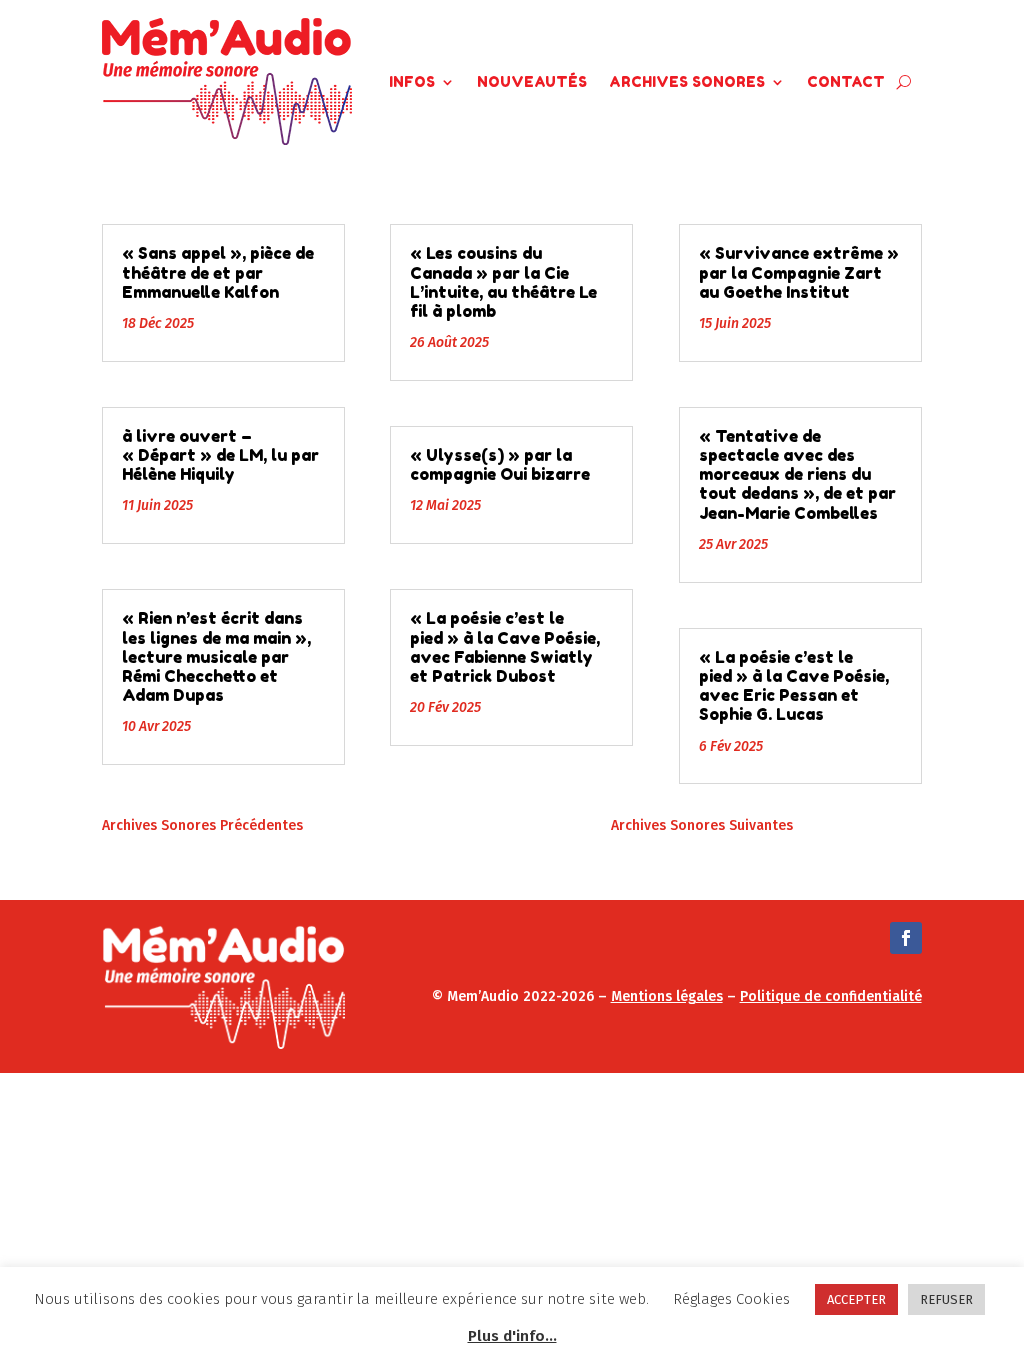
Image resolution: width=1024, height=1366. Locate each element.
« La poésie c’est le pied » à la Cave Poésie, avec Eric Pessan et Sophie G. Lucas (794, 686)
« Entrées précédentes (378, 825)
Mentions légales (667, 996)
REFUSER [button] (946, 1299)
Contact (846, 81)
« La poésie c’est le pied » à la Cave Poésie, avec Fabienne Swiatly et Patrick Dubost (505, 647)
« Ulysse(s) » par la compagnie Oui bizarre (500, 464)
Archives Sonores (687, 81)
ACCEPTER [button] (856, 1299)
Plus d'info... (512, 1336)
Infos (412, 81)
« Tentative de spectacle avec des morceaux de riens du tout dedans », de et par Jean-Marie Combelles (797, 474)
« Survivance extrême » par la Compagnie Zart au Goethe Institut (799, 272)
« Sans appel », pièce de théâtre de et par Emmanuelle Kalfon (218, 272)
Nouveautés (532, 81)
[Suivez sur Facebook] (906, 938)
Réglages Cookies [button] (731, 1299)
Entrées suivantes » (857, 825)
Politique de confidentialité (831, 996)
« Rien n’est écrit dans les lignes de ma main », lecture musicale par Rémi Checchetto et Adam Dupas (216, 656)
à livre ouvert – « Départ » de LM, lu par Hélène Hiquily (220, 455)
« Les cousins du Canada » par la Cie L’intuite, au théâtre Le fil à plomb (503, 282)
